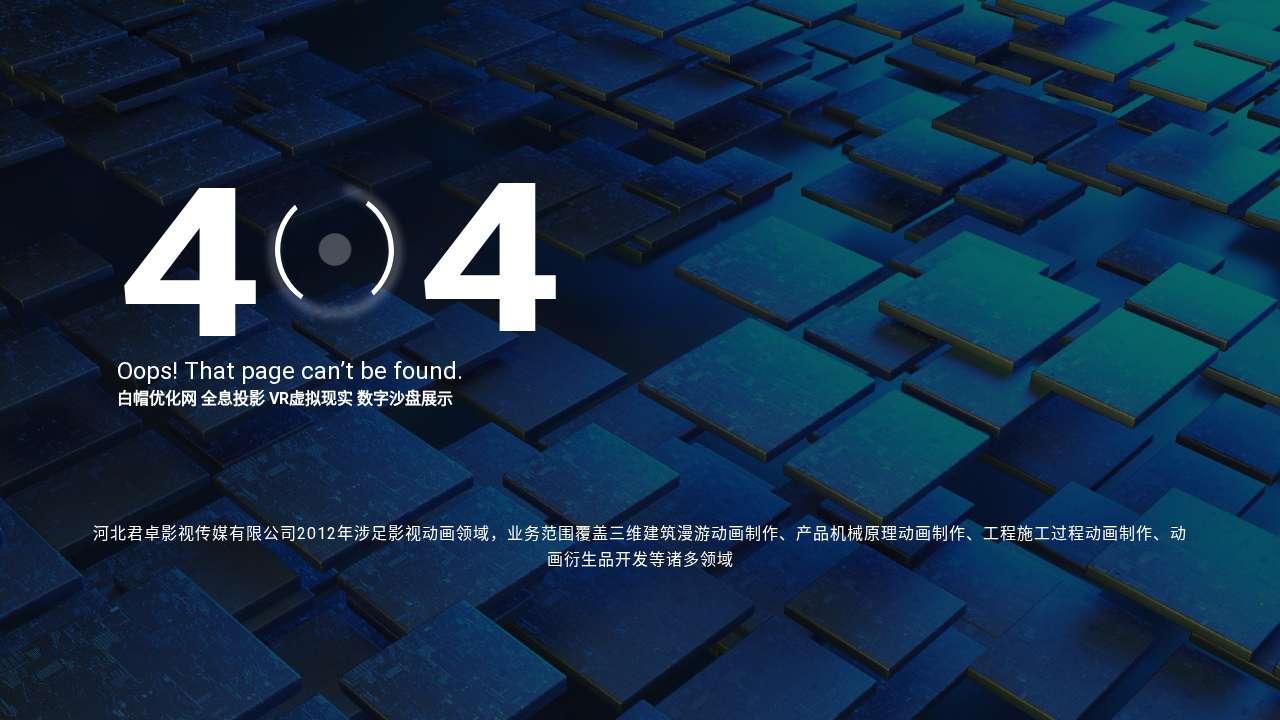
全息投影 (233, 398)
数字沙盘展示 (405, 398)
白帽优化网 (157, 398)
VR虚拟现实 (311, 398)
